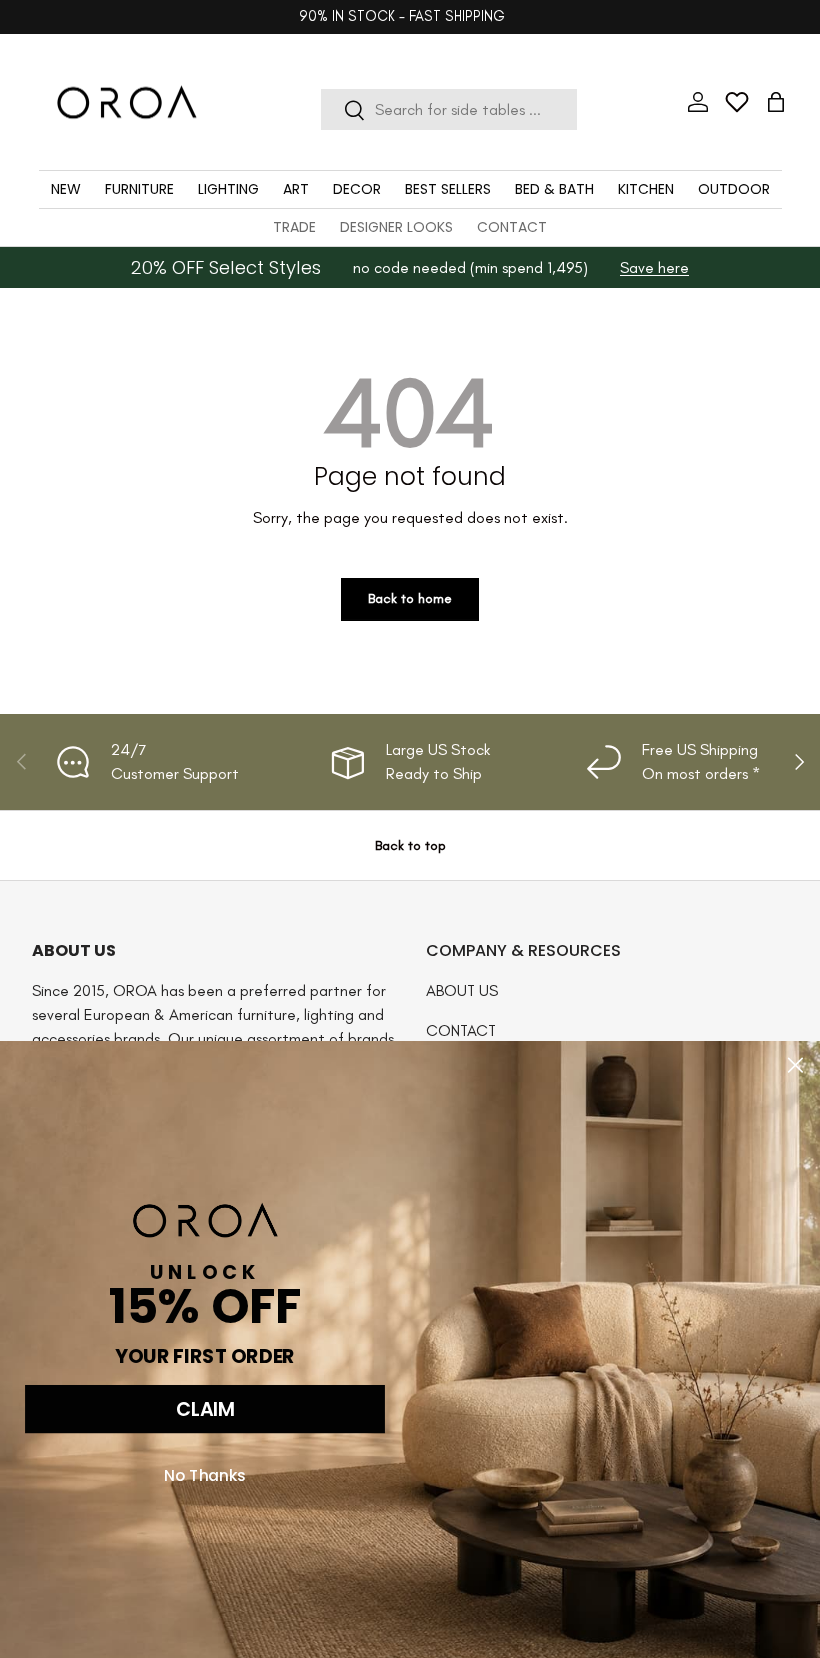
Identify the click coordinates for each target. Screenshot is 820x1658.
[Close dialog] (796, 1065)
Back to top (410, 845)
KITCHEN (646, 189)
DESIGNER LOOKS (396, 227)
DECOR (357, 189)
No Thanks (205, 1476)
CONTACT (512, 227)
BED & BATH (554, 189)
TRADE (294, 227)
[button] (776, 102)
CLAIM (205, 1409)
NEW (66, 189)
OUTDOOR (734, 189)
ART (296, 189)
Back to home (410, 598)
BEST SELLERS (448, 189)
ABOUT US (462, 990)
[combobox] (448, 109)
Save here (654, 267)
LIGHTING (228, 189)
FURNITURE (139, 189)
